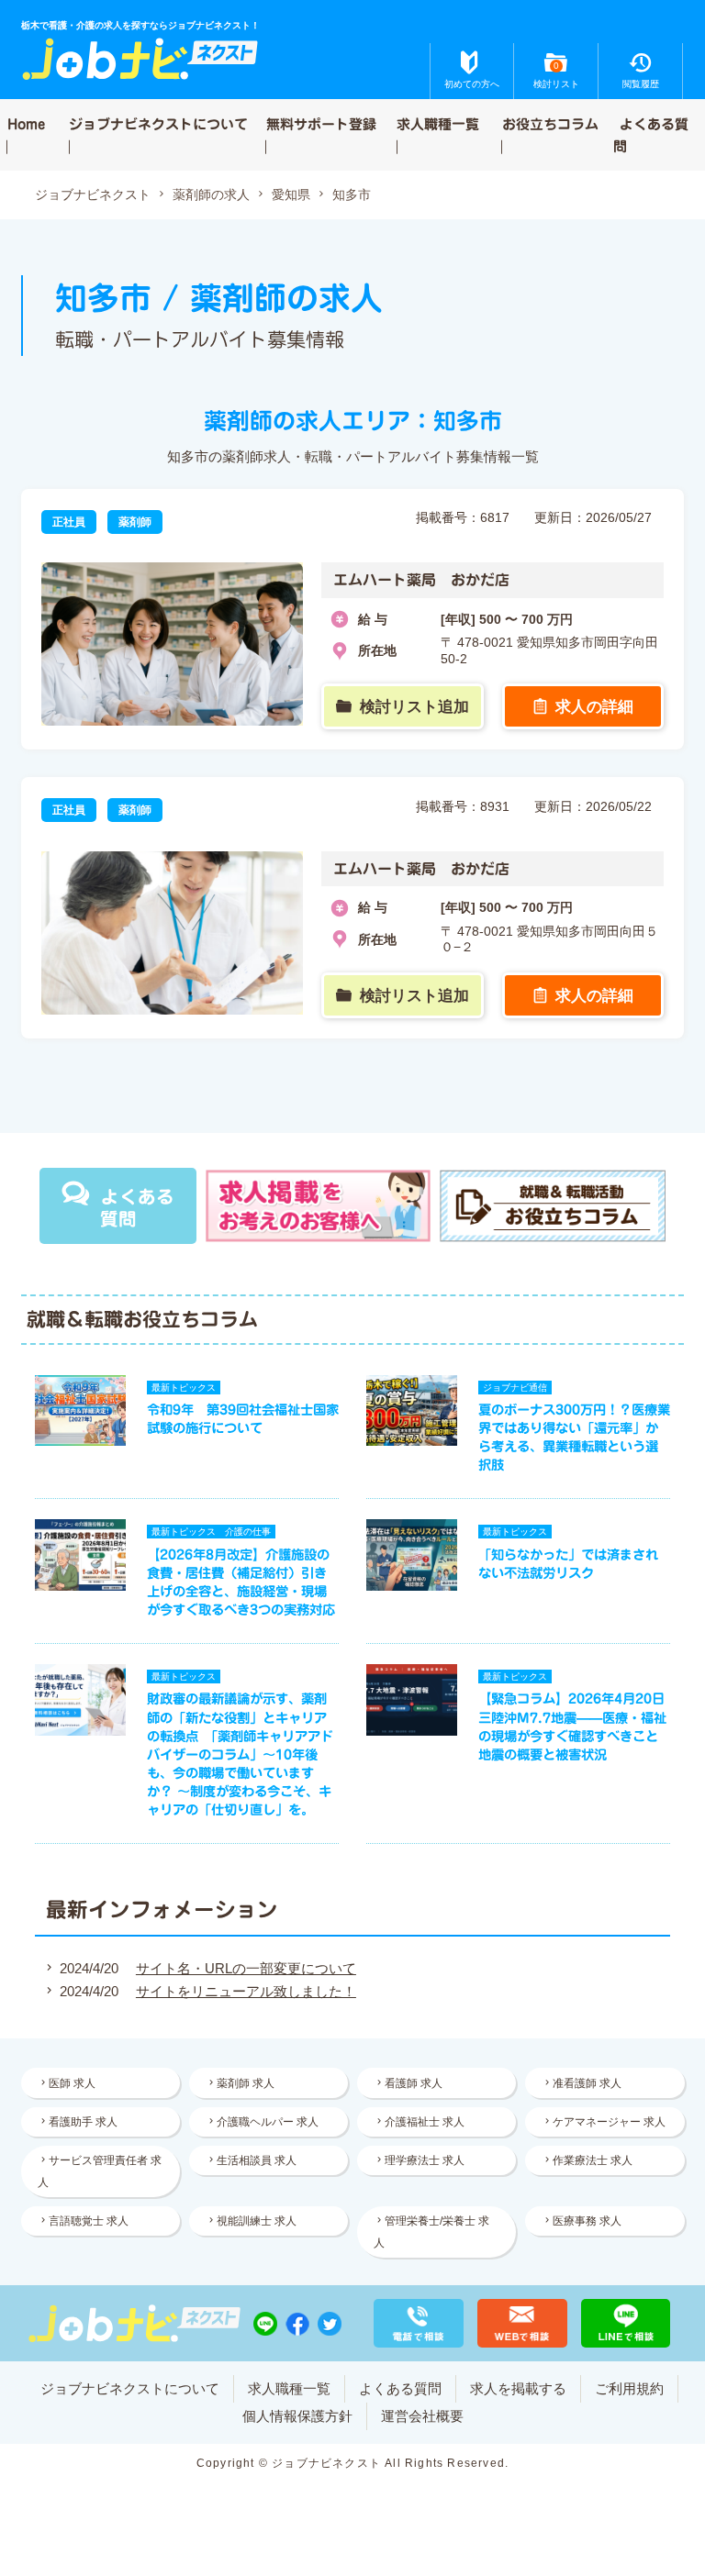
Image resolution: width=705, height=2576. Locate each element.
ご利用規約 (629, 2388)
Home (26, 123)
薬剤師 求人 (246, 2083)
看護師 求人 (414, 2083)
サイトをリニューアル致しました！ (246, 1991)
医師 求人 (72, 2083)
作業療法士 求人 (593, 2160)
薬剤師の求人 (211, 195)
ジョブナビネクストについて (158, 123)
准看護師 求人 (587, 2083)
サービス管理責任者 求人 (100, 2171)
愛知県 (291, 195)
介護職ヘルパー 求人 (268, 2122)
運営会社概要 (422, 2416)
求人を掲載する (518, 2388)
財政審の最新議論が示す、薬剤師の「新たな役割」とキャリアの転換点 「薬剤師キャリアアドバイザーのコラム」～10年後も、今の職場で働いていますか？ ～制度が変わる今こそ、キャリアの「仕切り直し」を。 (240, 1754)
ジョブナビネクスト (93, 195)
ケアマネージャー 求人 (609, 2122)
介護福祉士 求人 (425, 2122)
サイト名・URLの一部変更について (246, 1968)
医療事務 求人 (587, 2221)
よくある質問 (651, 134)
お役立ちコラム (550, 123)
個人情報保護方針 (297, 2416)
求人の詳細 (594, 706)
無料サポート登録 (321, 123)
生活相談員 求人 (257, 2160)
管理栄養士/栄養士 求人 (431, 2232)
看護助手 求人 (83, 2122)
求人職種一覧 (438, 123)
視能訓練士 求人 (257, 2221)
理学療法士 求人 (425, 2160)
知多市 (352, 195)
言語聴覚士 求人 (89, 2221)
